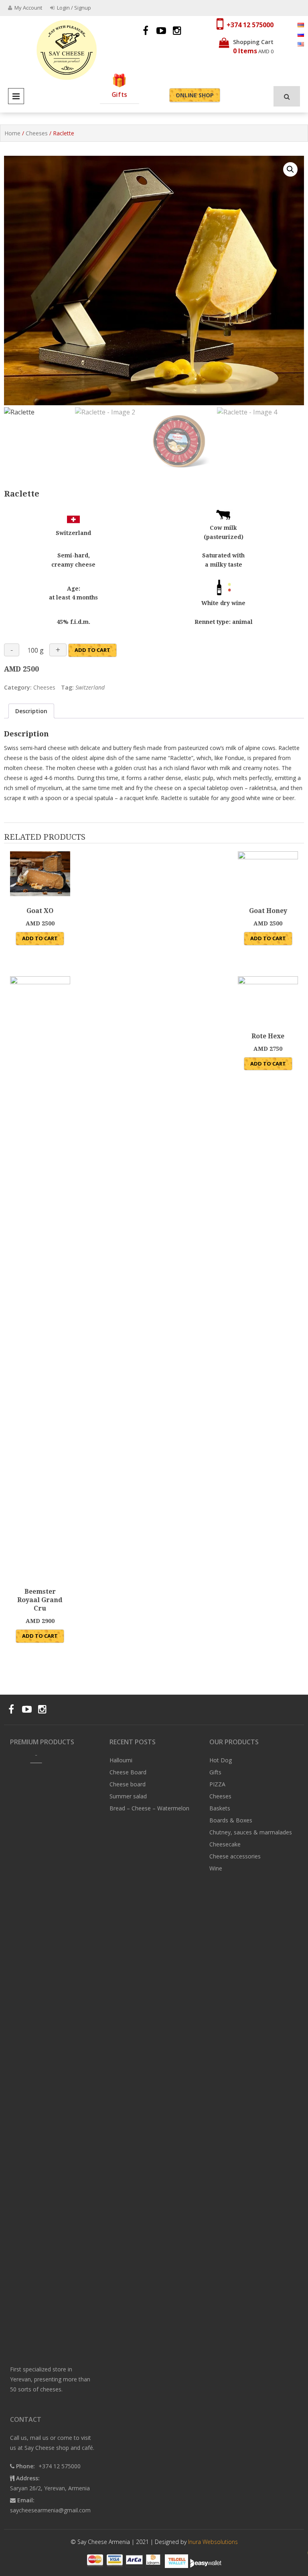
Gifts (120, 95)
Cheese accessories (235, 1856)
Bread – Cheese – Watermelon (149, 1808)
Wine (216, 1868)
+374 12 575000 (250, 25)
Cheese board (128, 1784)
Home (12, 133)
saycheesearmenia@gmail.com (50, 2510)
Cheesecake (225, 1844)
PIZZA (217, 1784)
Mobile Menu (16, 96)
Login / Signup (73, 8)
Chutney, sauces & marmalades (251, 1832)
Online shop (195, 95)
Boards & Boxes (231, 1820)
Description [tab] (31, 711)
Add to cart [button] (40, 938)
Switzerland (90, 687)
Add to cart (92, 650)
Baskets (220, 1808)
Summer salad (128, 1796)
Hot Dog (221, 1760)
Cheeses (37, 133)
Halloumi (121, 1760)
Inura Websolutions (213, 2542)
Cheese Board (128, 1772)
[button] (290, 169)
